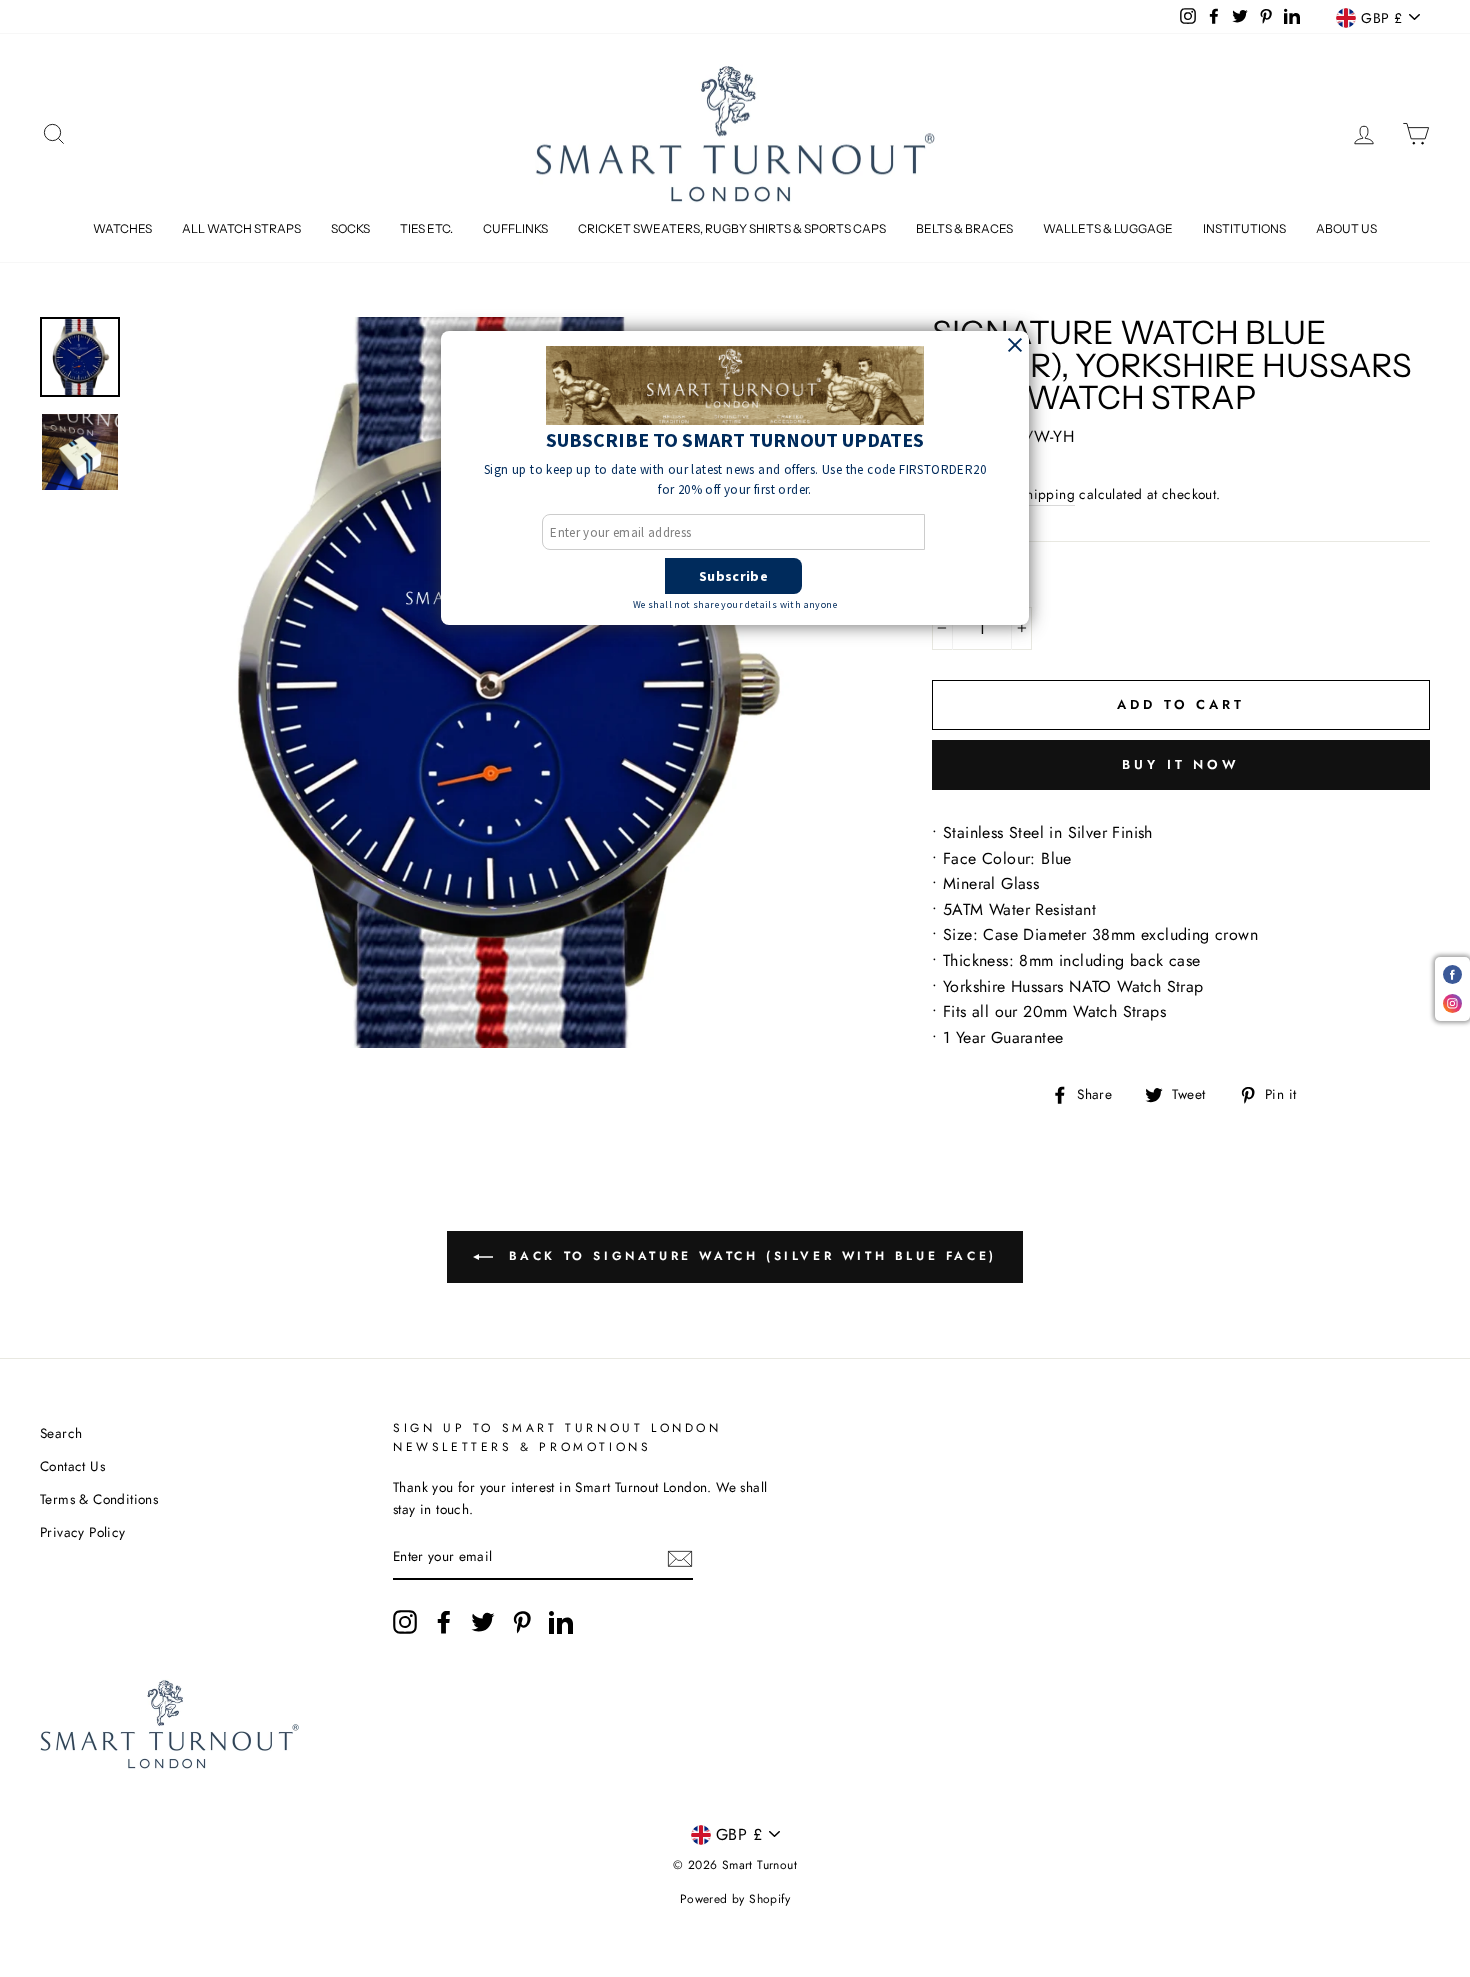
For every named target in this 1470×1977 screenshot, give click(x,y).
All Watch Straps (241, 228)
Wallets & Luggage (1108, 228)
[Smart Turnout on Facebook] (444, 1622)
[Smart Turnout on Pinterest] (522, 1622)
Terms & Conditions (99, 1499)
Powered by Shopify (735, 1899)
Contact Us (72, 1466)
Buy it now (1181, 764)
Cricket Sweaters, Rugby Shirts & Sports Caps (732, 228)
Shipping (1047, 494)
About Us (1346, 228)
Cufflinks (515, 228)
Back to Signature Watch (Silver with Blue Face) (749, 1256)
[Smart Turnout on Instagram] (405, 1622)
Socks (350, 228)
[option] (500, 682)
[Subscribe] (680, 1558)
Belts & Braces (964, 228)
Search (61, 1433)
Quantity (974, 586)
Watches (122, 228)
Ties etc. (426, 228)
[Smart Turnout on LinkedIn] (561, 1622)
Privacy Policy (83, 1532)
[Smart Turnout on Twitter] (483, 1622)
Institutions (1244, 228)
